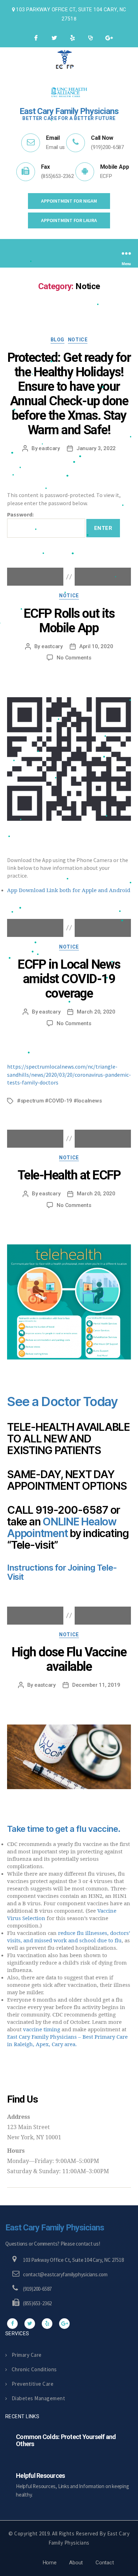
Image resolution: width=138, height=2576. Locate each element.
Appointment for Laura (69, 220)
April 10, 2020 (96, 646)
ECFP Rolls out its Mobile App (69, 621)
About (76, 2563)
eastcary (49, 448)
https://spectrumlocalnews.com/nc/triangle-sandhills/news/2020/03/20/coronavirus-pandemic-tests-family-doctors (69, 1074)
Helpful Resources (40, 2476)
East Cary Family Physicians (55, 2228)
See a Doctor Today (62, 1401)
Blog (57, 340)
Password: (20, 514)
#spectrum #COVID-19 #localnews (59, 1101)
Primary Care (27, 2355)
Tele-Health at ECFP (69, 1175)
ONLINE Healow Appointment (62, 1527)
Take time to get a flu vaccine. (64, 1829)
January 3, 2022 (96, 448)
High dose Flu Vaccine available (69, 1659)
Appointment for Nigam (69, 201)
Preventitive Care (33, 2384)
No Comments (74, 658)
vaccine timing (42, 2030)
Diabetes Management (38, 2398)
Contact (105, 2563)
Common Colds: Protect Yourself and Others (66, 2440)
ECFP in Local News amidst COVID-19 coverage (69, 979)
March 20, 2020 (96, 1012)
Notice (78, 340)
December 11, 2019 (96, 1685)
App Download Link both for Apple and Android (69, 890)
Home (50, 2563)
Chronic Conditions (34, 2369)
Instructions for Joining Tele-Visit (62, 1572)
